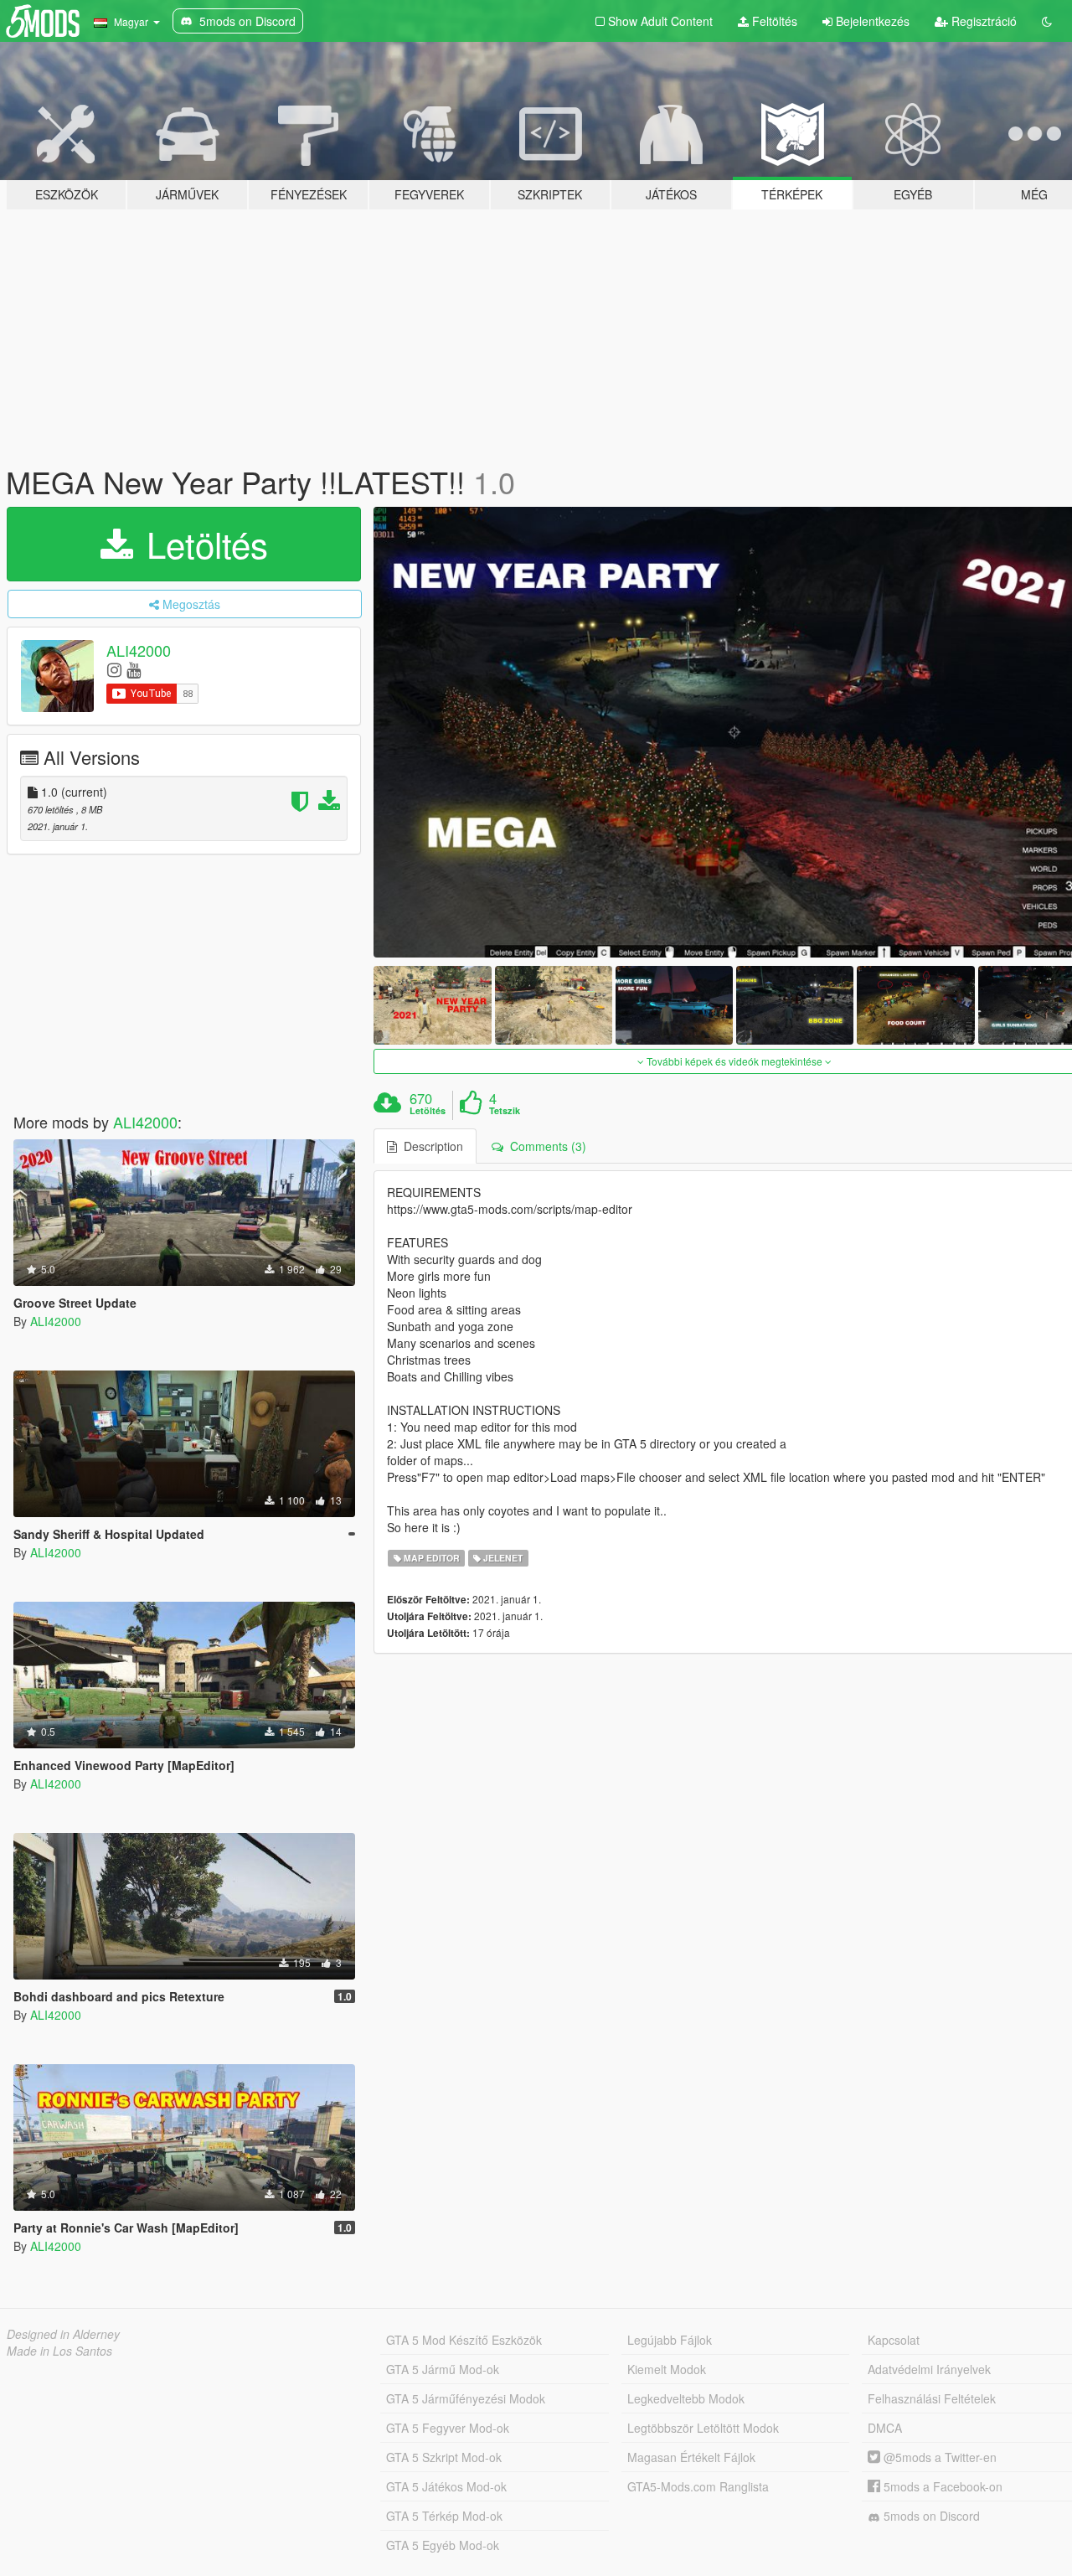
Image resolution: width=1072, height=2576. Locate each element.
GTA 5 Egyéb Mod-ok (443, 2545)
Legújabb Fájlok (670, 2340)
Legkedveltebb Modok (686, 2398)
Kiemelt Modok (667, 2369)
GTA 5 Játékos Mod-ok (446, 2486)
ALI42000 (139, 650)
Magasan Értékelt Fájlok (691, 2457)
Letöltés (202, 544)
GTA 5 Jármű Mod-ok (443, 2369)
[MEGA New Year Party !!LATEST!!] (432, 1005)
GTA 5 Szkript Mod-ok (444, 2457)
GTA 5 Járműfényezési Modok (466, 2398)
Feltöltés (773, 21)
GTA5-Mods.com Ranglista (698, 2486)
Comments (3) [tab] (545, 1146)
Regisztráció (982, 21)
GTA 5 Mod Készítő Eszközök (464, 2340)
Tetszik (505, 1111)
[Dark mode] (1047, 21)
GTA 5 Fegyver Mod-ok (448, 2428)
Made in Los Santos (59, 2351)
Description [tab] (430, 1146)
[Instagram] (114, 669)
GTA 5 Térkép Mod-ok (444, 2516)
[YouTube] (134, 669)
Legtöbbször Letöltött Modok (703, 2428)
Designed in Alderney (63, 2334)
